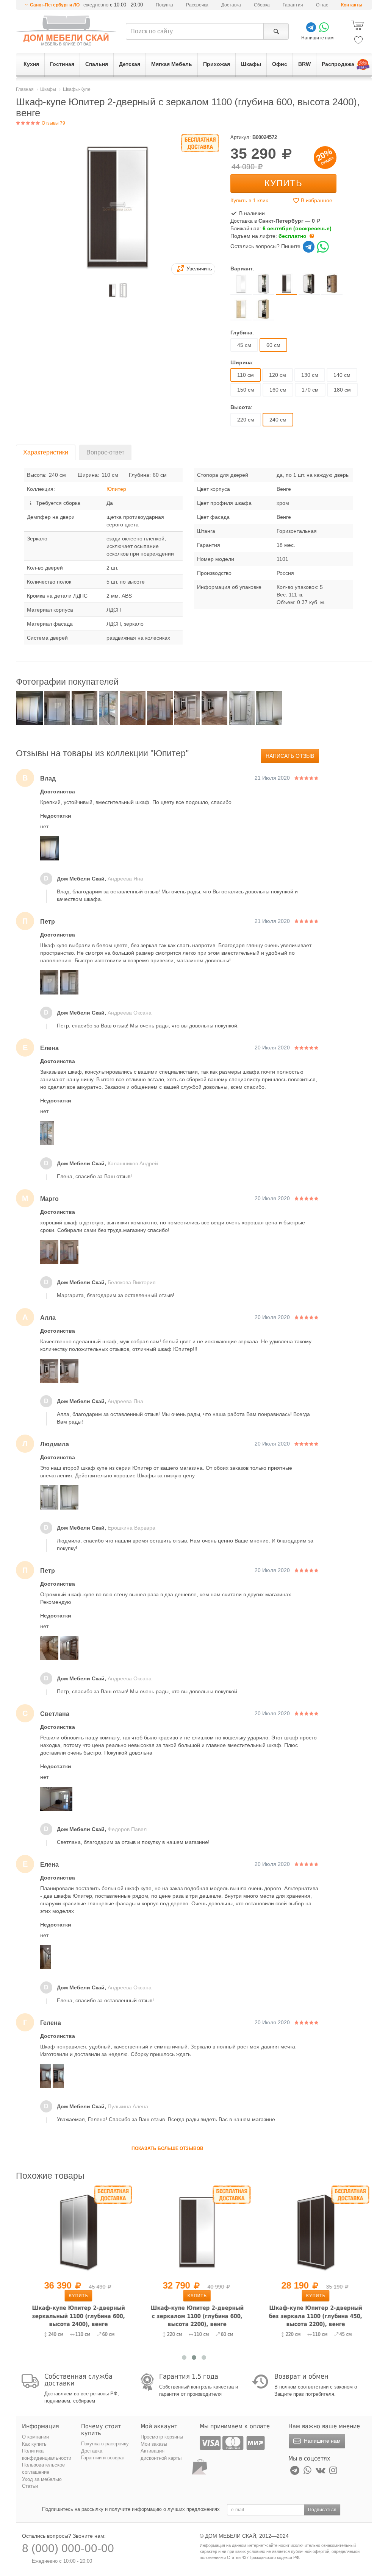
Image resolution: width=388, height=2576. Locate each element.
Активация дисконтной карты (161, 2454)
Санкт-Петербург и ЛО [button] (55, 5)
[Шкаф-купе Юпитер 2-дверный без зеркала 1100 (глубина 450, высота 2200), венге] (312, 2232)
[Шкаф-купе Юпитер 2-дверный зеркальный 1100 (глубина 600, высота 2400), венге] (75, 2232)
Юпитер (116, 489)
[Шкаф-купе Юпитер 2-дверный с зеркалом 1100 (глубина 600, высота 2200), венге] (194, 2232)
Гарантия (293, 5)
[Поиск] (276, 31)
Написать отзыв (290, 756)
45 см (244, 345)
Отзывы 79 (53, 123)
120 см (278, 375)
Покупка (164, 5)
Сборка (262, 5)
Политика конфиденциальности (47, 2454)
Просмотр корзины (162, 2437)
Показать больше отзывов (167, 2148)
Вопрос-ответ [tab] (105, 452)
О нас (322, 5)
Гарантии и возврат (103, 2458)
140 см (342, 375)
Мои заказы (154, 2444)
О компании (35, 2437)
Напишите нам (322, 2441)
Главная (25, 89)
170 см (310, 390)
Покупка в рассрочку (105, 2444)
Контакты (352, 5)
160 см (278, 390)
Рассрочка (197, 5)
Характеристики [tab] (46, 452)
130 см (310, 375)
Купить (283, 183)
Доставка (231, 5)
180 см (342, 390)
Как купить (34, 2444)
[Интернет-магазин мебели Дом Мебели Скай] (66, 30)
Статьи (30, 2486)
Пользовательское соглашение (43, 2468)
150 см (246, 390)
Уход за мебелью (42, 2479)
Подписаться (322, 2510)
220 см (246, 420)
